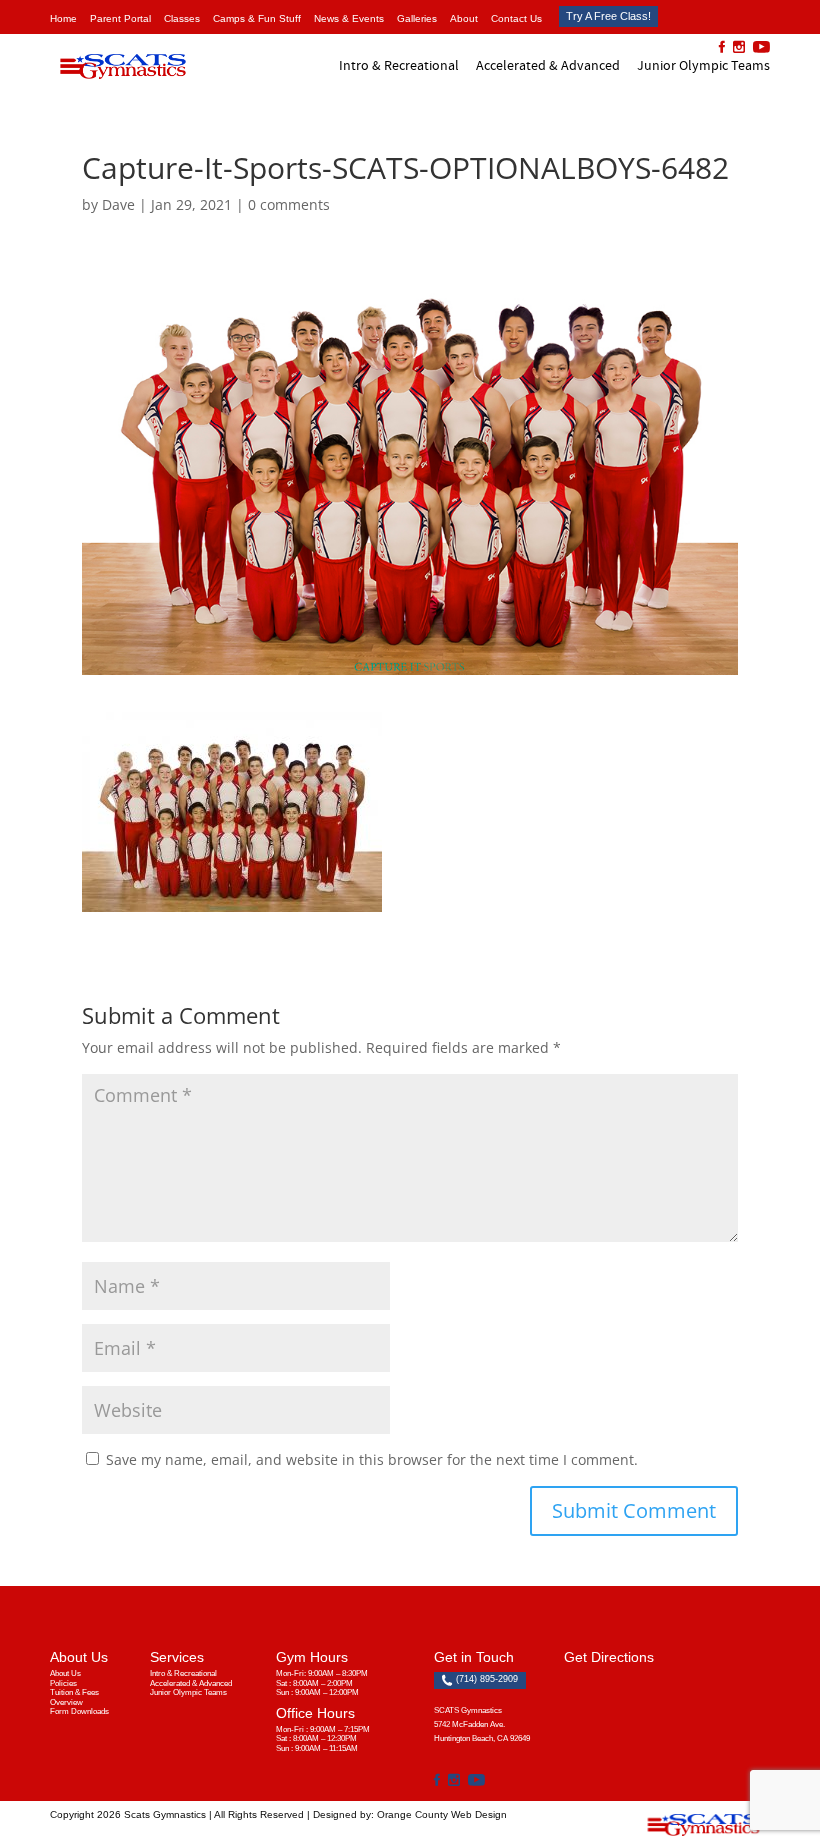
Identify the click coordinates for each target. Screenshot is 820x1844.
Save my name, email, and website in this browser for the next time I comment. (372, 1459)
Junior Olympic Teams (703, 65)
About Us (65, 1673)
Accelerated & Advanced (548, 65)
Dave (118, 204)
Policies (63, 1683)
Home (63, 18)
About (464, 18)
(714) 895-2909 (485, 1679)
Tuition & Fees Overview (74, 1697)
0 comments (289, 204)
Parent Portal (120, 18)
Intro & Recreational (399, 65)
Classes (182, 18)
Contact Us (516, 18)
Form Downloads (79, 1711)
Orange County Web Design (442, 1814)
